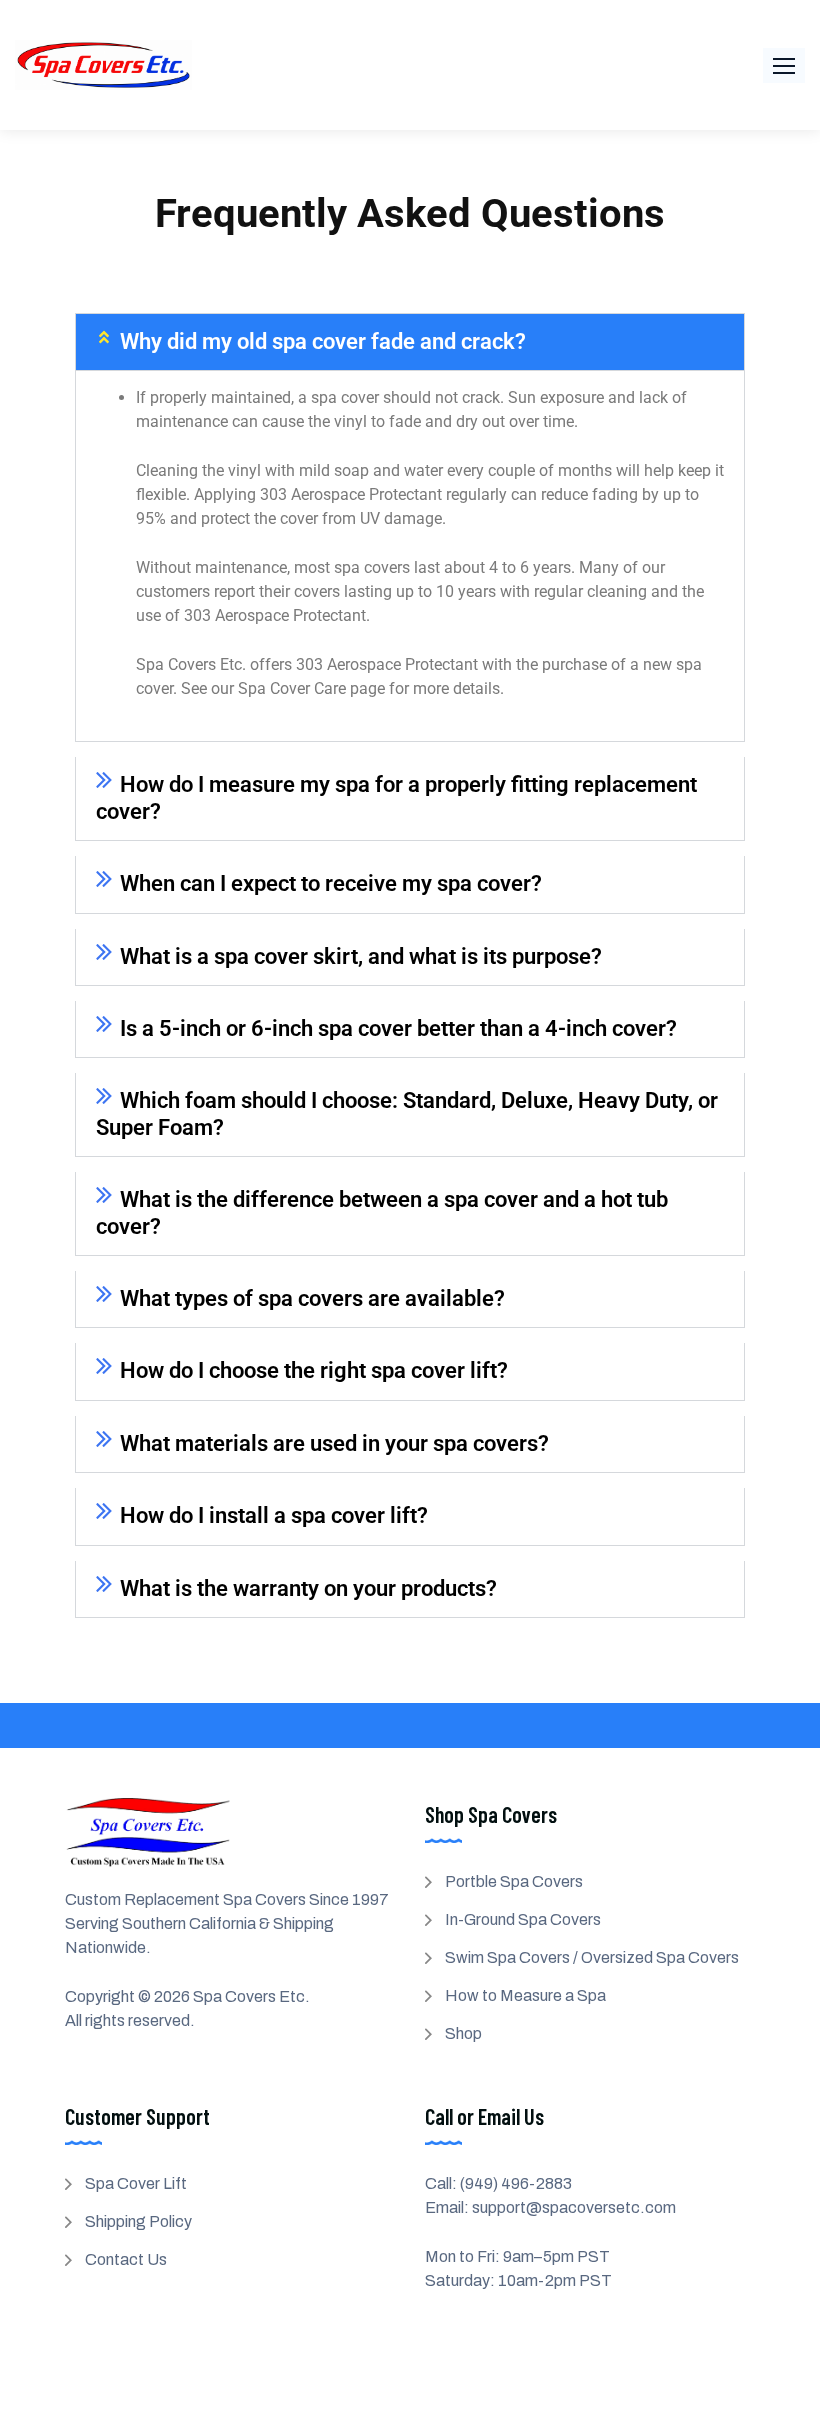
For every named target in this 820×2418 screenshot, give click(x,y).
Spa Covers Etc (249, 1996)
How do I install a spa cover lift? (274, 1515)
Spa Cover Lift (136, 2183)
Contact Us (126, 2259)
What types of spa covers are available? (312, 1298)
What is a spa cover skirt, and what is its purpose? (361, 956)
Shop (463, 2033)
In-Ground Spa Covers (523, 1919)
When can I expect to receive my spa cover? (331, 883)
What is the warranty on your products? (308, 1588)
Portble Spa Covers (514, 1881)
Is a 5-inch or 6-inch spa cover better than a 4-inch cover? (398, 1028)
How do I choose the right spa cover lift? (314, 1370)
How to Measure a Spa (525, 1995)
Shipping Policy (138, 2221)
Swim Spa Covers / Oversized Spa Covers (592, 1957)
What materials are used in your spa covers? (334, 1443)
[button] (784, 65)
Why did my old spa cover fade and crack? (323, 341)
